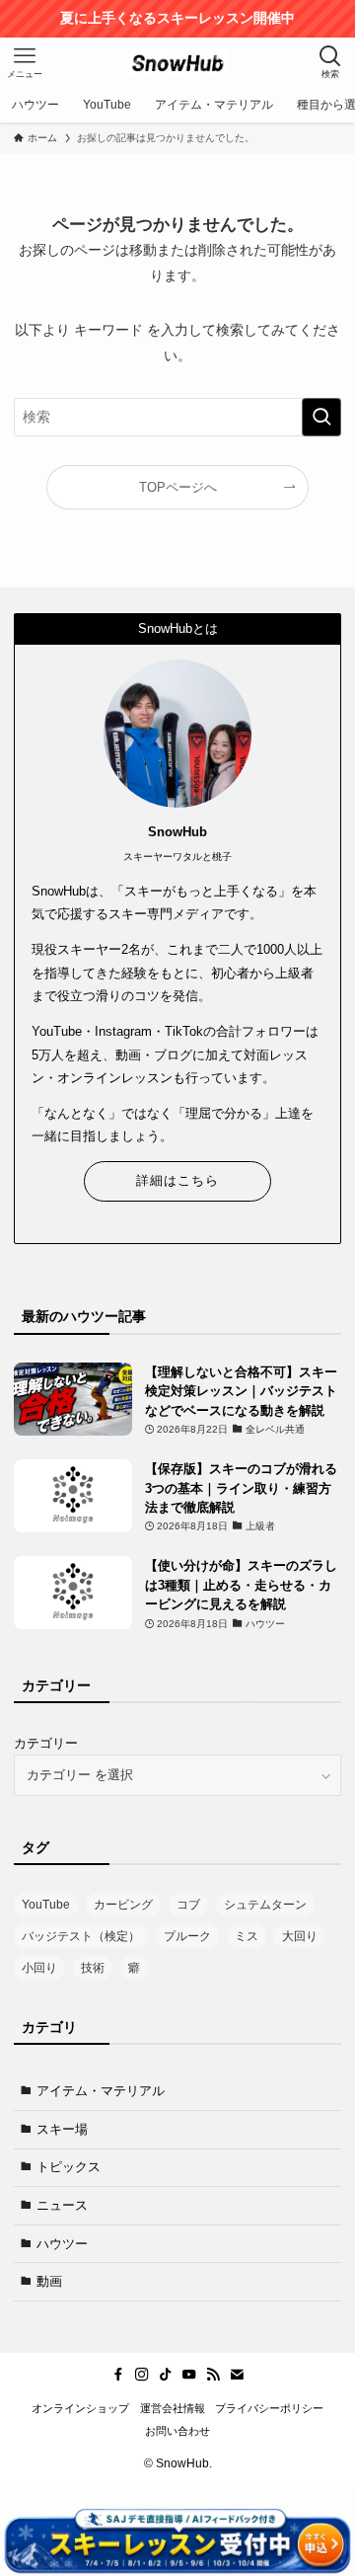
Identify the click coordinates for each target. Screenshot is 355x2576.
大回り (300, 1936)
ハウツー (62, 2244)
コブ (188, 1905)
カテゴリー (46, 1743)
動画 (49, 2281)
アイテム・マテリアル (101, 2091)
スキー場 (62, 2129)
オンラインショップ (80, 2408)
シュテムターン (265, 1905)
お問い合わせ (177, 2431)
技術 (93, 1968)
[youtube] (189, 2375)
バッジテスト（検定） (81, 1936)
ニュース (62, 2205)
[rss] (213, 2375)
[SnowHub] (177, 62)
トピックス (69, 2167)
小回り (39, 1968)
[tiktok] (166, 2375)
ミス (247, 1936)
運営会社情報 (173, 2408)
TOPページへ (178, 487)
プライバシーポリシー (269, 2408)
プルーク (187, 1936)
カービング (123, 1905)
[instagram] (142, 2375)
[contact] (237, 2375)
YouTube (46, 1905)
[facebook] (118, 2375)
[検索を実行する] (321, 417)
